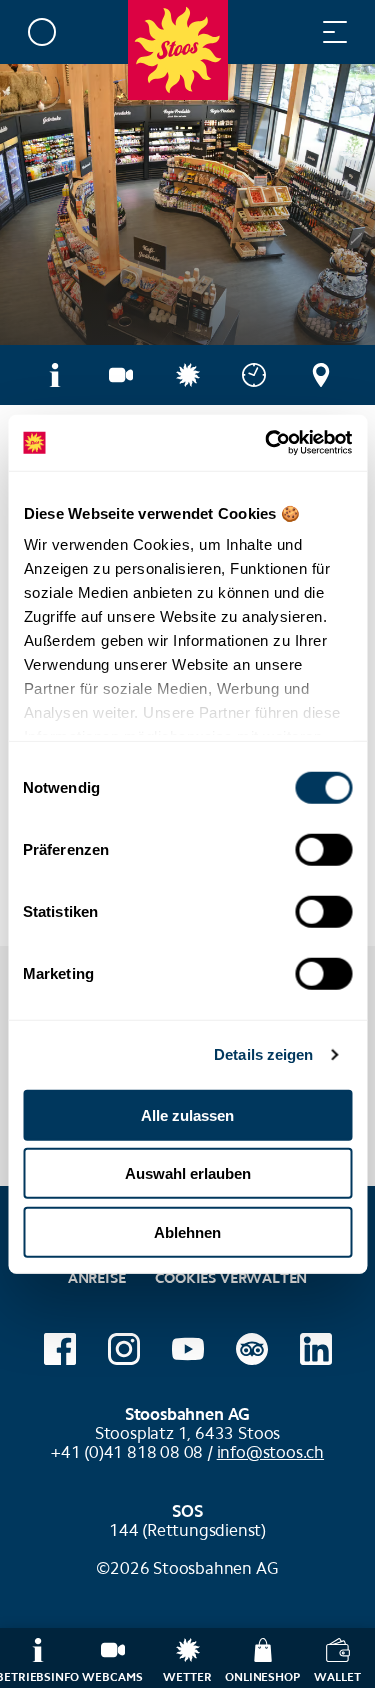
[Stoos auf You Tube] (188, 1349)
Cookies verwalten (231, 1275)
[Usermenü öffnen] (42, 31)
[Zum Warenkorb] (255, 31)
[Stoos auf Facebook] (60, 1349)
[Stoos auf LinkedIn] (316, 1349)
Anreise (97, 1278)
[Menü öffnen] (335, 31)
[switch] (323, 849)
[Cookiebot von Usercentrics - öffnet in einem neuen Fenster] (267, 443)
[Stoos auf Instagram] (124, 1349)
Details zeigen (263, 1054)
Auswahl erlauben (188, 1173)
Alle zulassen (187, 1114)
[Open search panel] (295, 31)
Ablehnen (187, 1231)
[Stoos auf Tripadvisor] (252, 1349)
